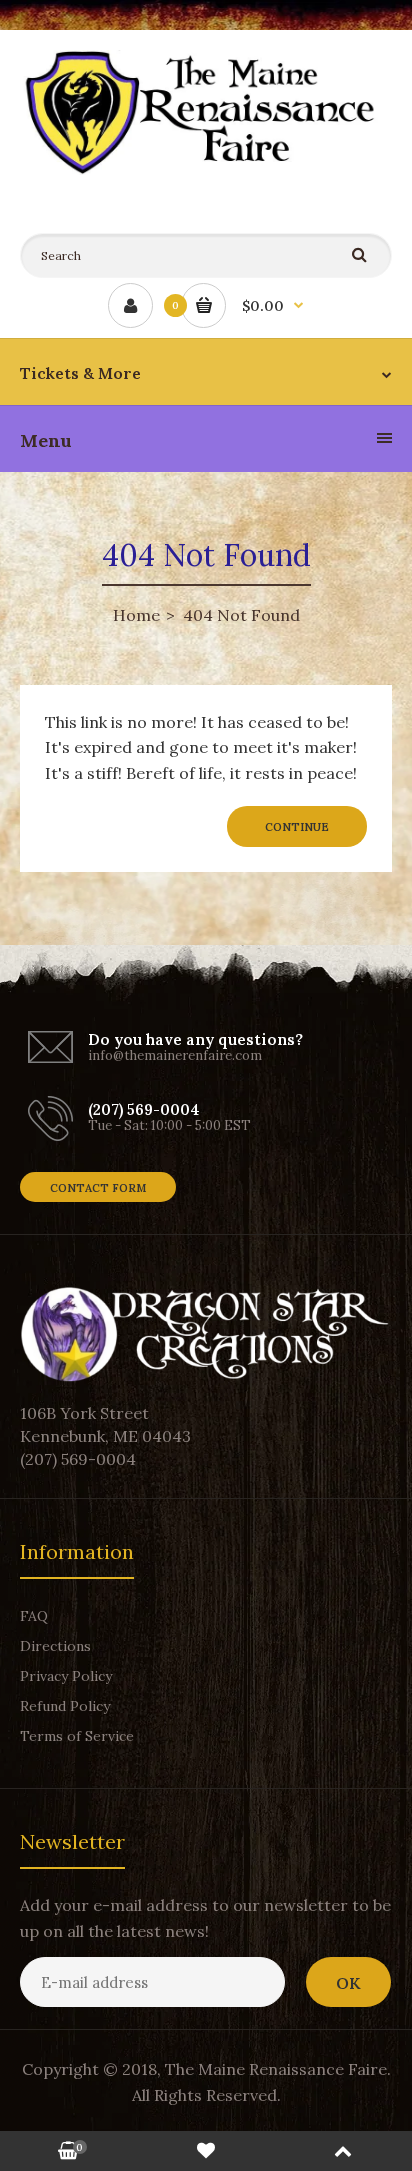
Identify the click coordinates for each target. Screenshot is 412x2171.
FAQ (34, 1616)
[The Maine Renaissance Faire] (206, 169)
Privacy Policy (66, 1676)
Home (136, 615)
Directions (55, 1646)
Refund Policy (65, 1706)
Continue (297, 827)
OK (348, 1983)
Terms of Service (77, 1736)
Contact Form (98, 1188)
